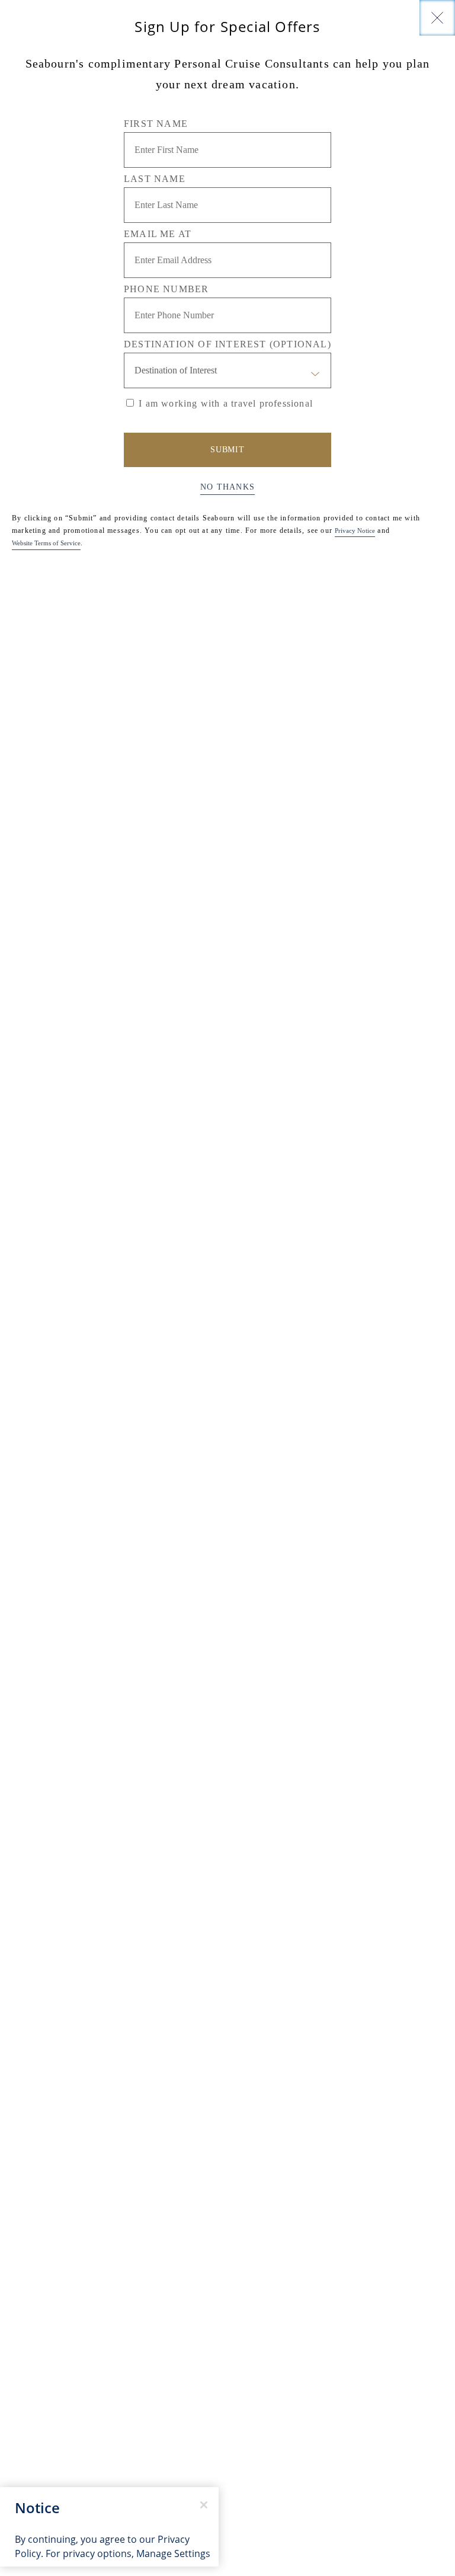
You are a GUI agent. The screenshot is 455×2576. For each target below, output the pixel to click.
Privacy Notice (355, 530)
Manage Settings (173, 2553)
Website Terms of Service (46, 543)
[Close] (437, 18)
